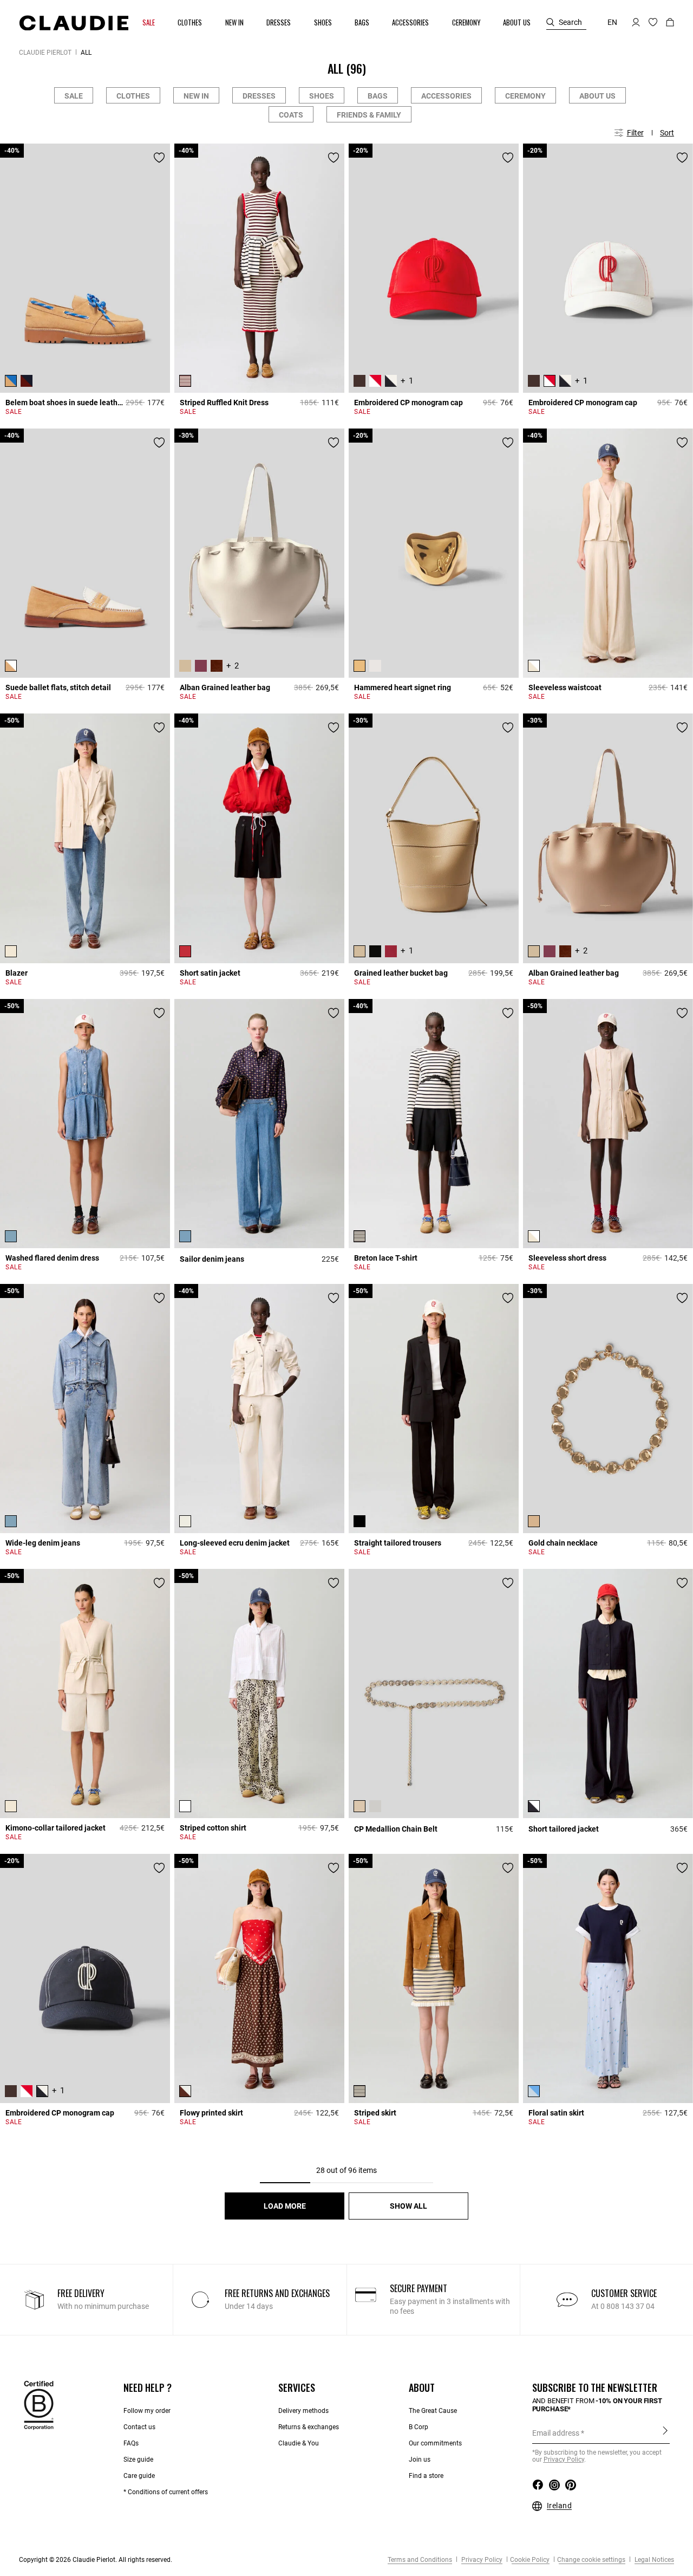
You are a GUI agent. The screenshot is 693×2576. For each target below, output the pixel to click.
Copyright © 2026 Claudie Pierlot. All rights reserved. (96, 2560)
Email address (556, 2433)
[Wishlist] (159, 158)
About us (597, 96)
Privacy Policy (481, 2560)
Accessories (446, 96)
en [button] (612, 22)
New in (196, 96)
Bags (378, 96)
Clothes (133, 96)
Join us (420, 2460)
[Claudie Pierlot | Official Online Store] (74, 23)
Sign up (665, 2432)
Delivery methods (303, 2411)
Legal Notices (653, 2560)
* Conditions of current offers (166, 2492)
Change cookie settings (591, 2560)
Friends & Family (369, 115)
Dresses (259, 96)
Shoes (322, 96)
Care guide (139, 2476)
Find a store (426, 2476)
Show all (408, 2206)
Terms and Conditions (420, 2560)
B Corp (419, 2427)
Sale (74, 96)
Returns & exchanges (309, 2427)
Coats (291, 115)
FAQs (131, 2443)
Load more (285, 2206)
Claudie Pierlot (45, 53)
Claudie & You (299, 2443)
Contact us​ (139, 2427)
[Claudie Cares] (39, 2405)
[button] (149, 22)
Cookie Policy (530, 2560)
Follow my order (147, 2411)
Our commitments (435, 2443)
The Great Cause (433, 2411)
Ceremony (525, 96)
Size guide (138, 2460)
